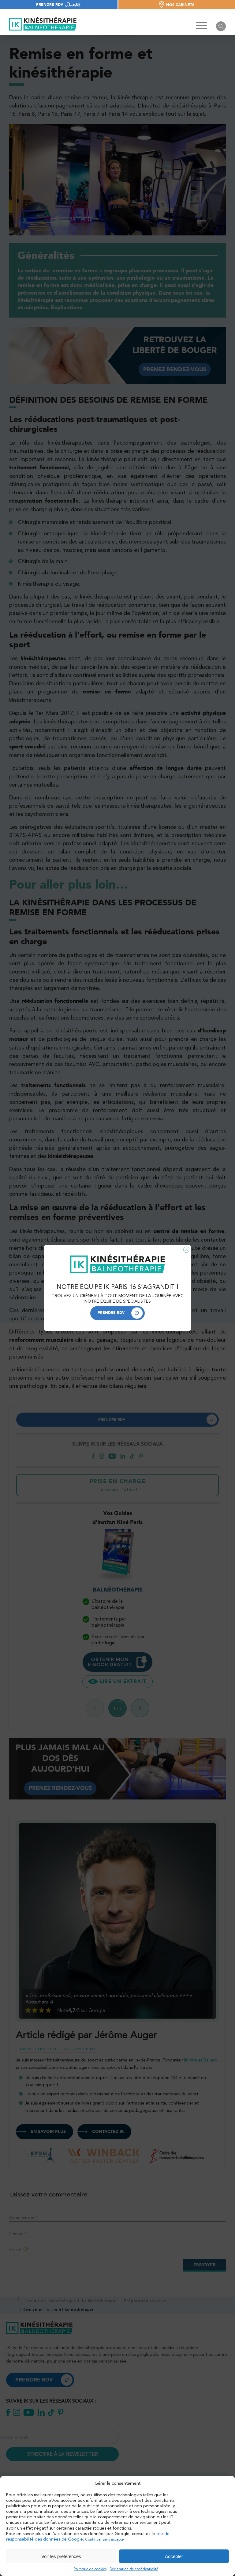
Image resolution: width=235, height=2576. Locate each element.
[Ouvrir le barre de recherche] (221, 26)
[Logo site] (43, 24)
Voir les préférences (61, 2556)
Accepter (174, 2556)
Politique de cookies (90, 2569)
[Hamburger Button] (201, 26)
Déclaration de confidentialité (134, 2569)
